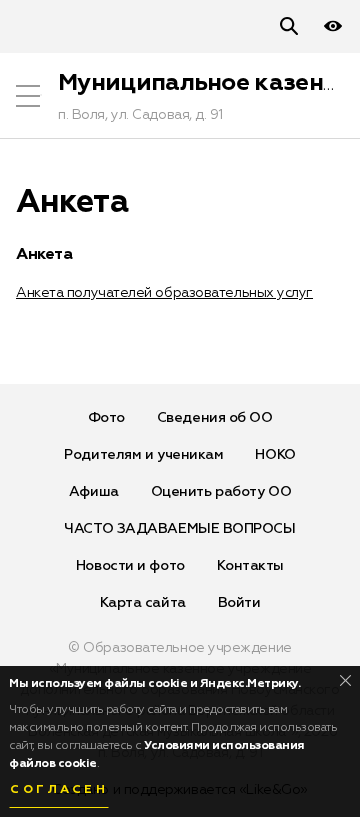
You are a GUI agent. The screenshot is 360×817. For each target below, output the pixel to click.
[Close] (345, 680)
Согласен (59, 790)
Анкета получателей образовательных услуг (164, 293)
